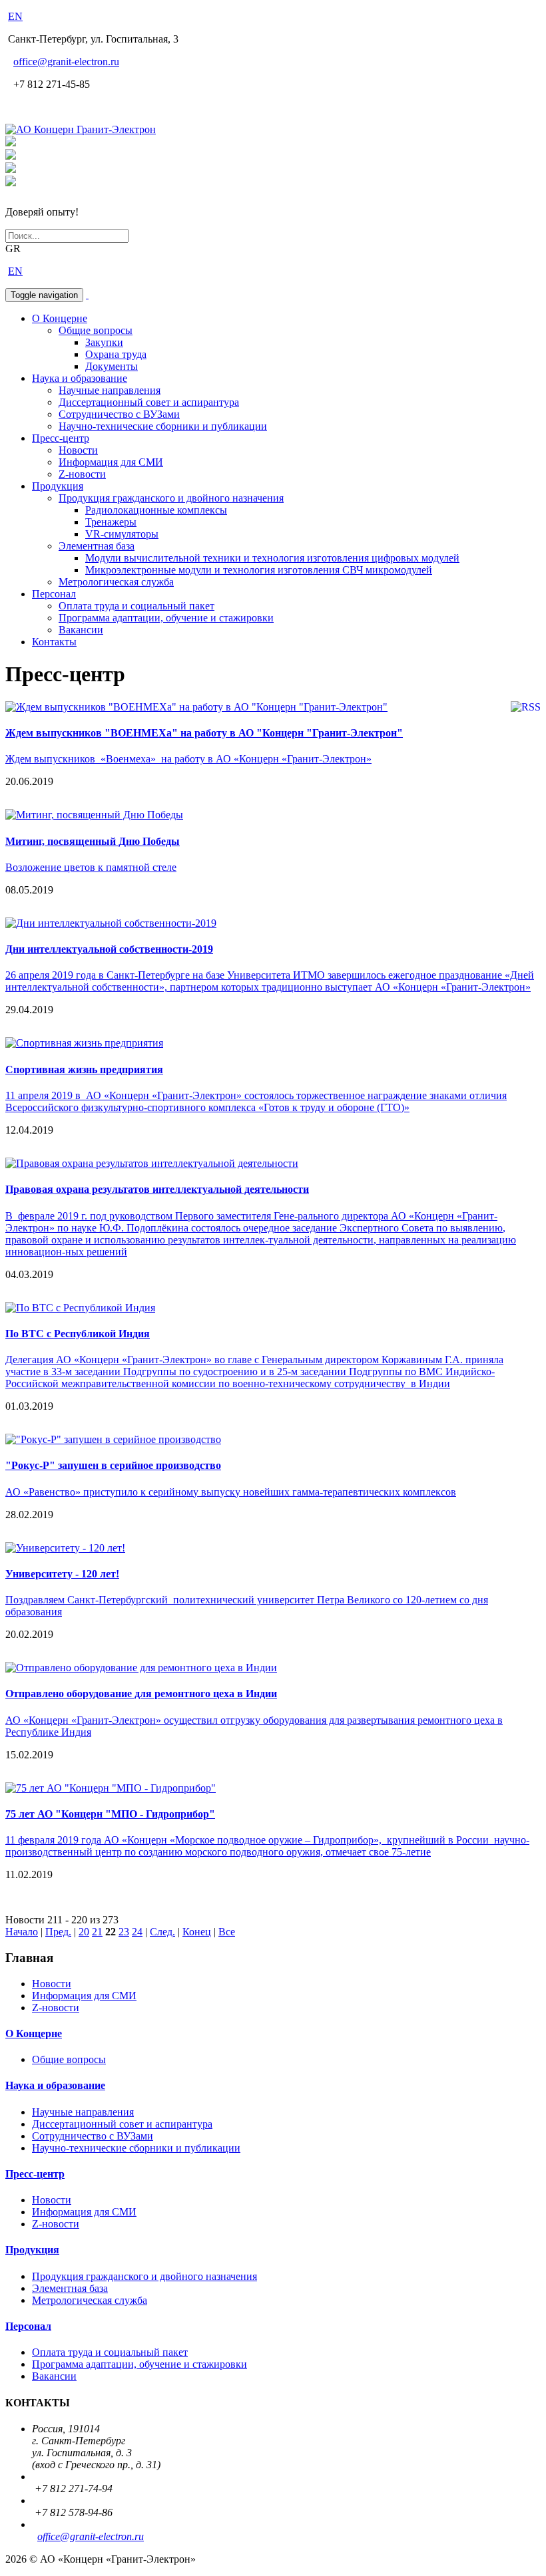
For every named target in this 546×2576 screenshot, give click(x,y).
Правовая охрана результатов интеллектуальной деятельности (157, 1189)
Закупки (104, 342)
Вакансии (81, 630)
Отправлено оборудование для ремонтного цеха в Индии (141, 1693)
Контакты (54, 642)
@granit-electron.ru (66, 62)
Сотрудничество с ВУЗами (119, 414)
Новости (78, 450)
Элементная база (97, 546)
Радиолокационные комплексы (156, 510)
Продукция (58, 486)
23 (124, 1932)
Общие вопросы (96, 330)
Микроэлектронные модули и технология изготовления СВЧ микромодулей (259, 570)
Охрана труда (116, 354)
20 (84, 1932)
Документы (112, 366)
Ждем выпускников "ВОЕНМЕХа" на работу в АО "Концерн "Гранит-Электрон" (204, 733)
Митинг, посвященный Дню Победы (93, 841)
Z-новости (82, 474)
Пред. (58, 1932)
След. (162, 1932)
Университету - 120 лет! (62, 1574)
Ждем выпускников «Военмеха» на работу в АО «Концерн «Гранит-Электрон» (188, 759)
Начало (22, 1932)
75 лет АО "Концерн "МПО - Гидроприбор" (110, 1814)
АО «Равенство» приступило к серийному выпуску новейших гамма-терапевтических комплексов (231, 1492)
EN (15, 16)
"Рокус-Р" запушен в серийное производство (113, 1465)
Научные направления (110, 390)
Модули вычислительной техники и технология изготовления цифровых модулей (272, 558)
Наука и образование (80, 378)
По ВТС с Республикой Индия (78, 1334)
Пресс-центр (61, 438)
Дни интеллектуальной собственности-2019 (109, 949)
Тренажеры (111, 522)
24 (137, 1932)
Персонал (54, 594)
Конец (197, 1932)
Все (227, 1932)
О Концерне (60, 318)
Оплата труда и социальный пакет (136, 606)
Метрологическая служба (116, 582)
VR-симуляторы (122, 534)
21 (97, 1932)
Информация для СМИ (111, 462)
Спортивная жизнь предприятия (84, 1069)
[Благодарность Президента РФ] (11, 143)
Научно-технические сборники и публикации (163, 426)
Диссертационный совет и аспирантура (149, 402)
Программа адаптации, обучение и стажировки (166, 618)
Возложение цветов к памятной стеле (91, 867)
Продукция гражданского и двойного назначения (171, 498)
